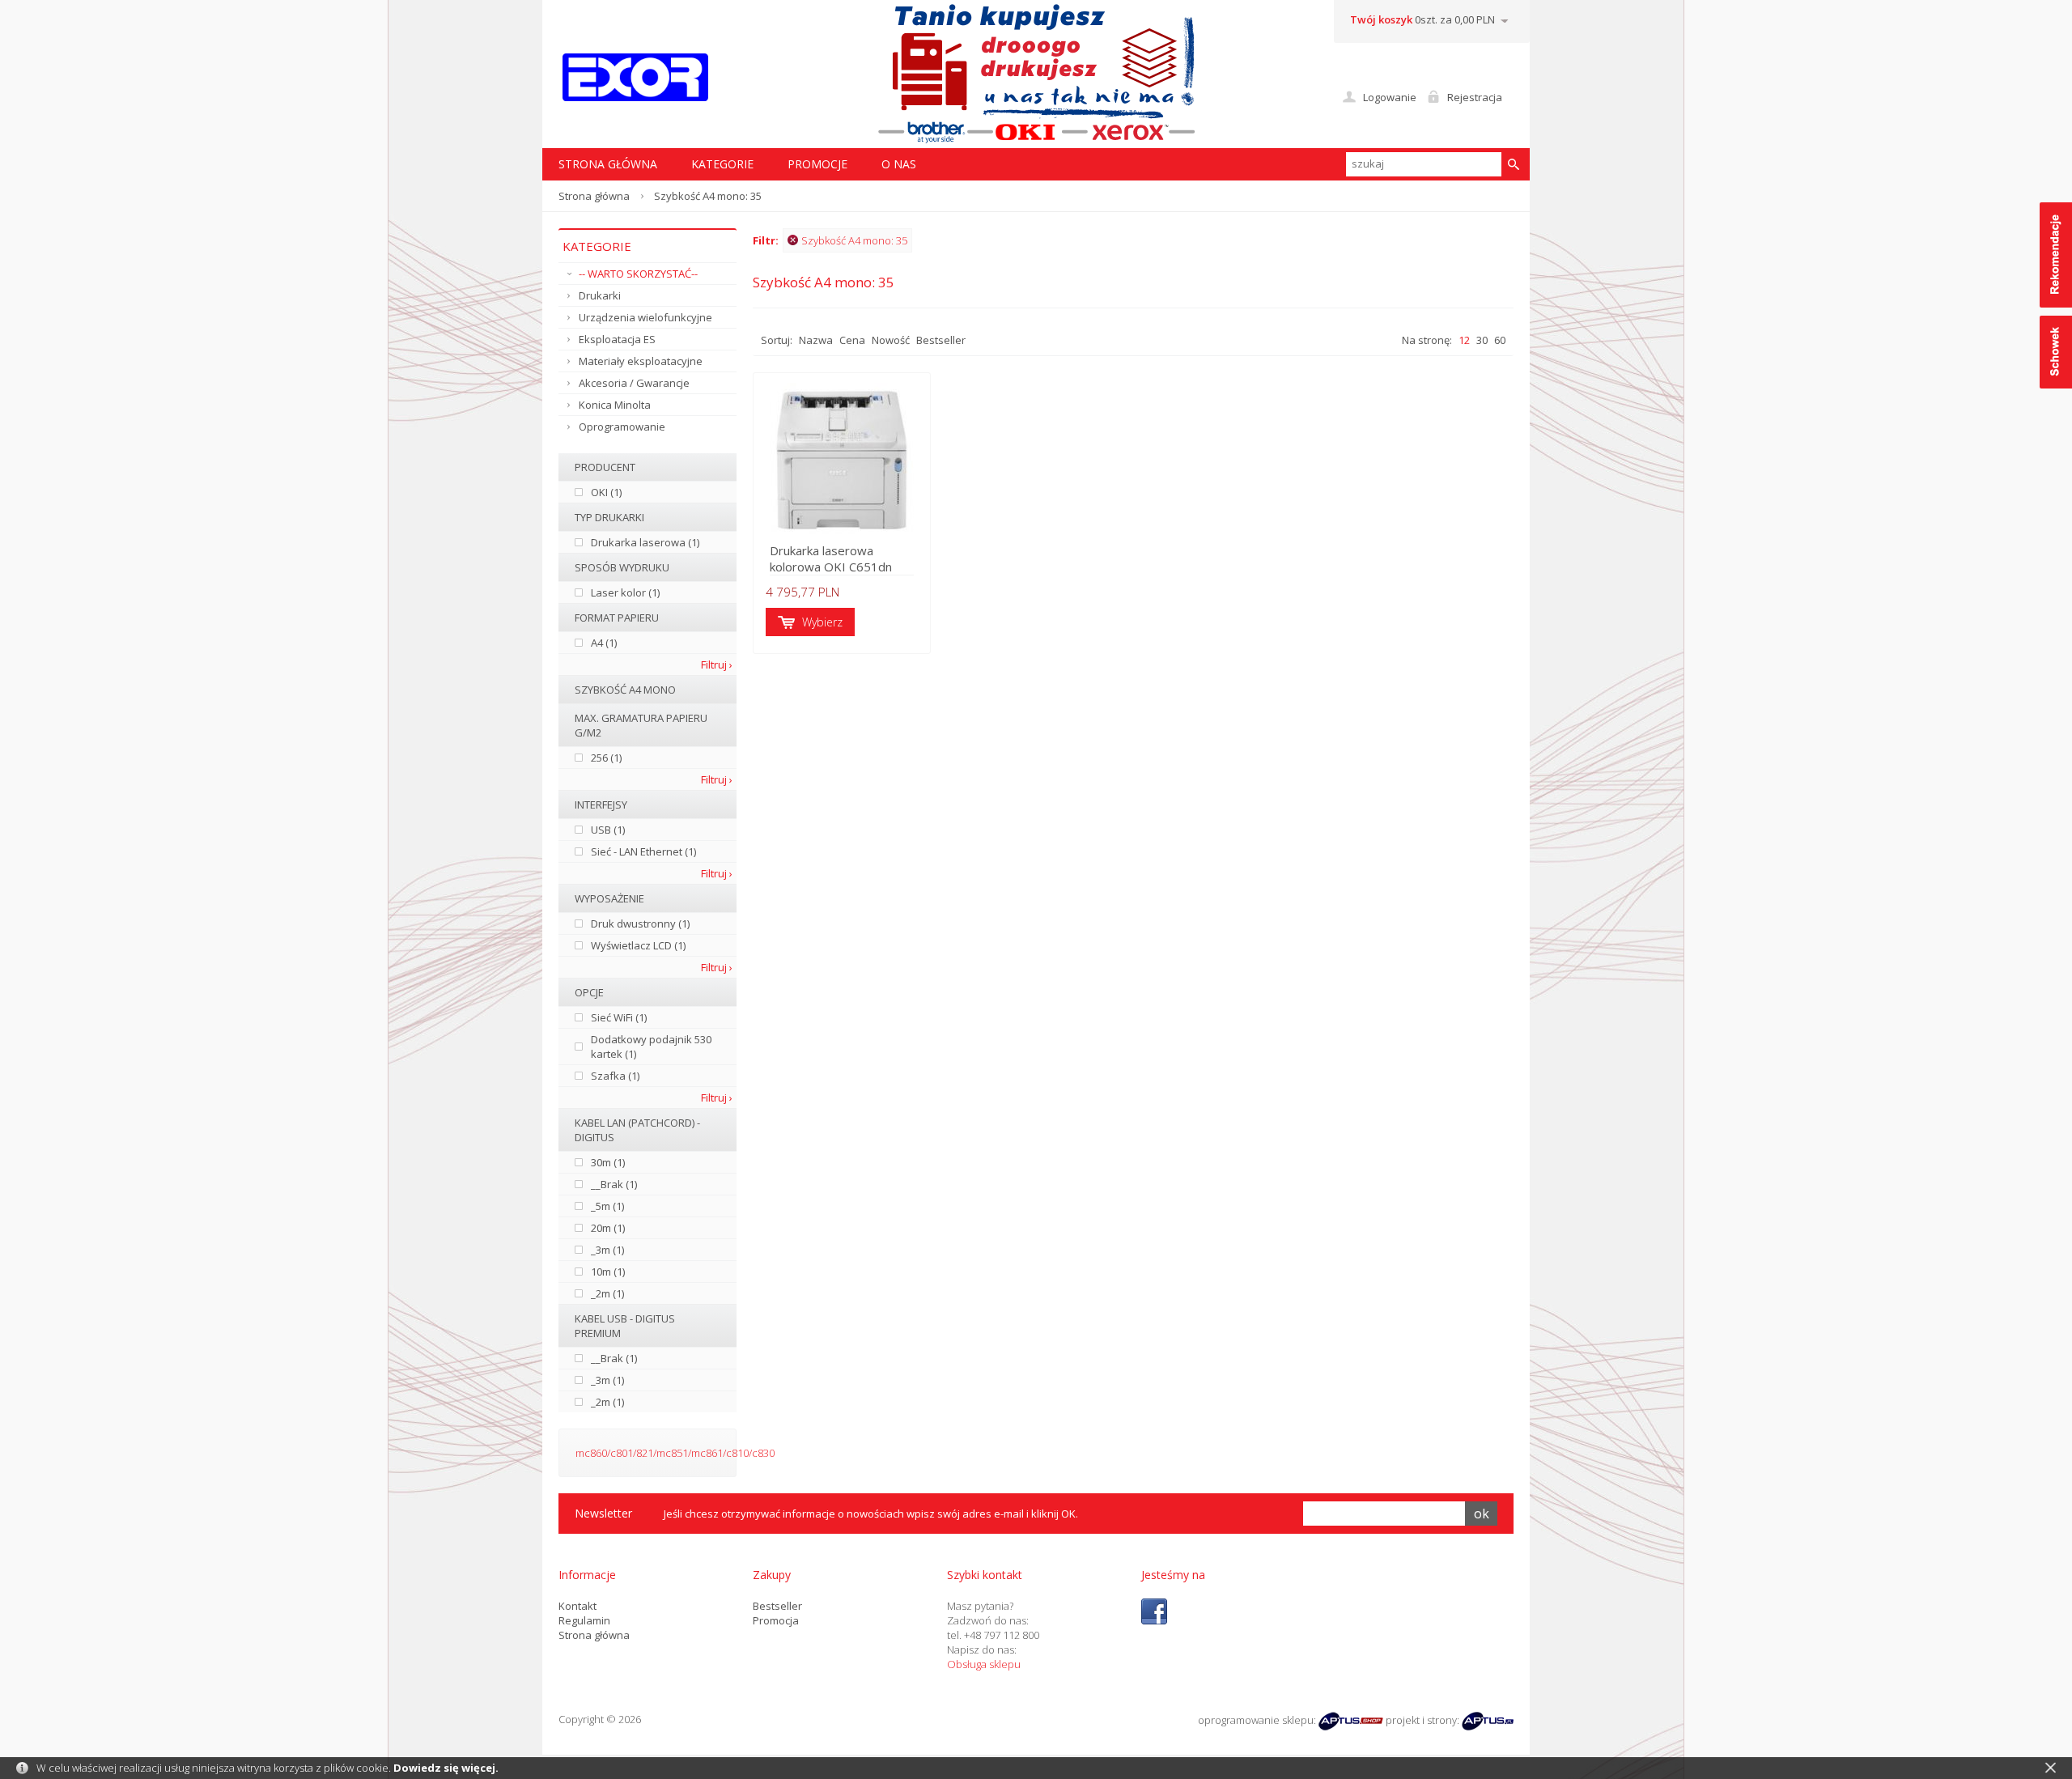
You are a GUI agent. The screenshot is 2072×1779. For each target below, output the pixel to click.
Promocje (817, 164)
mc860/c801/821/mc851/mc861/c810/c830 (675, 1453)
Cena (852, 340)
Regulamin (584, 1620)
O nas (899, 164)
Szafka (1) (615, 1076)
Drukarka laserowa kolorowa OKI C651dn (831, 558)
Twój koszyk (1381, 19)
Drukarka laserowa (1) (645, 542)
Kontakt (577, 1606)
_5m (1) (607, 1206)
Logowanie (1390, 97)
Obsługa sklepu (984, 1664)
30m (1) (608, 1162)
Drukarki (600, 295)
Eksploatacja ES (617, 339)
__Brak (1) (614, 1184)
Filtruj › (717, 664)
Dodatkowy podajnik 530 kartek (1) (651, 1047)
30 (1482, 340)
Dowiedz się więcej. (446, 1768)
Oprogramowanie (622, 427)
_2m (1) (607, 1293)
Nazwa (816, 340)
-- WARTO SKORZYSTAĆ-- (638, 274)
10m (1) (608, 1272)
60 (1500, 340)
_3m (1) (607, 1250)
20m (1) (608, 1228)
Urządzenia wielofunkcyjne (645, 317)
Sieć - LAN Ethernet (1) (643, 851)
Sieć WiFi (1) (619, 1017)
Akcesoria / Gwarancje (634, 383)
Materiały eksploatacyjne (641, 361)
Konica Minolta (615, 405)
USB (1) (608, 830)
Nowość (891, 340)
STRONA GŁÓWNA (608, 164)
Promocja (776, 1620)
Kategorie (722, 164)
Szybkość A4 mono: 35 (854, 240)
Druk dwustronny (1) (640, 923)
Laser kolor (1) (625, 592)
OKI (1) (606, 492)
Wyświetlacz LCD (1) (638, 945)
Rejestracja (1475, 97)
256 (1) (606, 758)
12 (1464, 340)
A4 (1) (604, 643)
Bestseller (941, 340)
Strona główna (594, 196)
